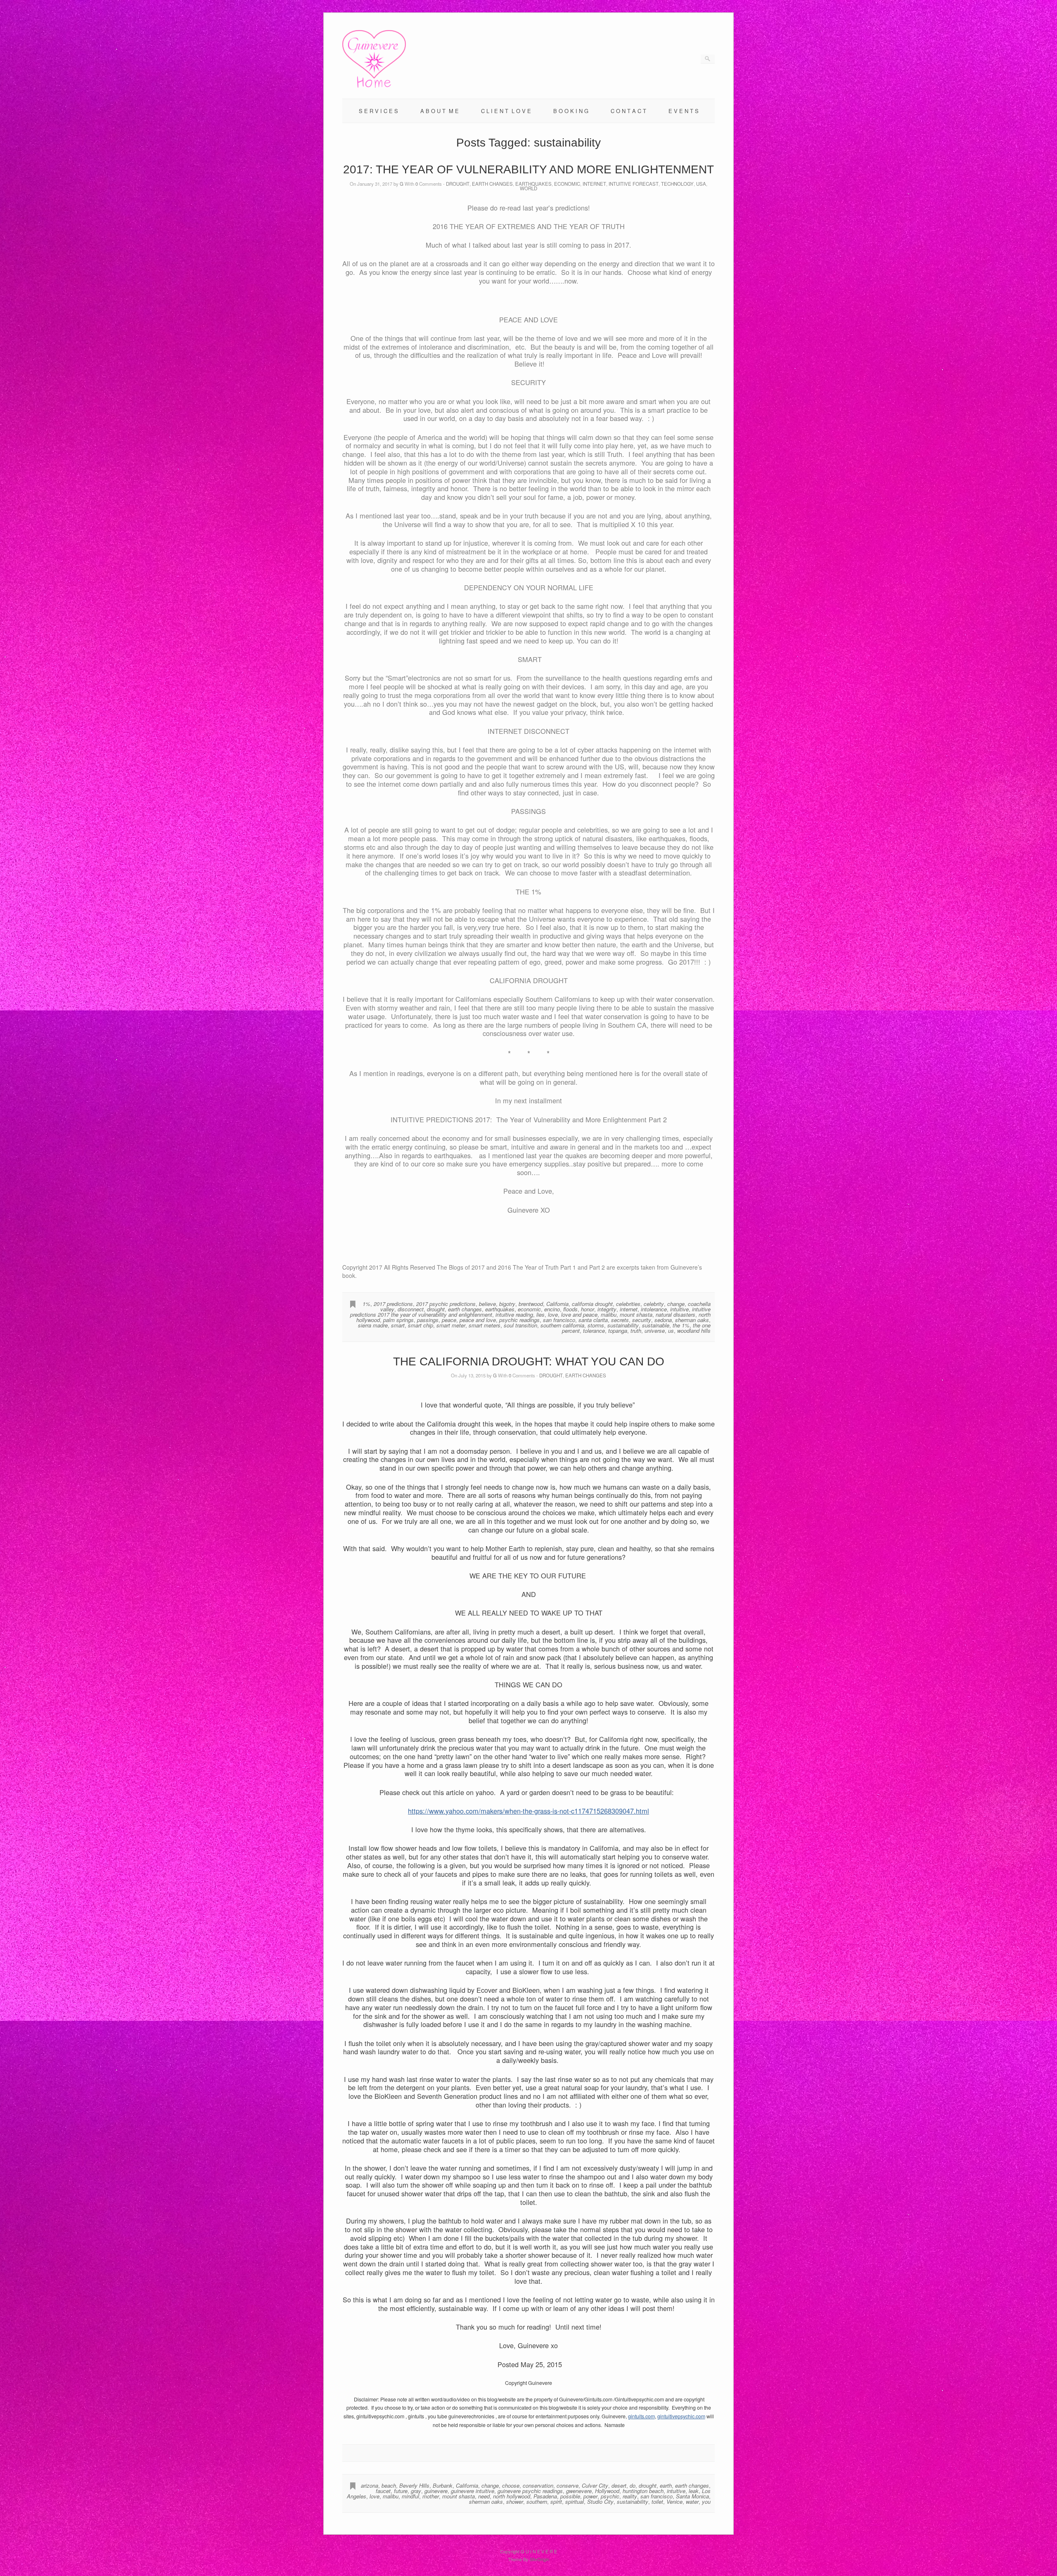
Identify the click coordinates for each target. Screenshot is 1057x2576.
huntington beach (643, 2491)
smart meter (451, 1325)
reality (630, 2496)
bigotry (507, 1304)
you (706, 2501)
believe (487, 1304)
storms (596, 1325)
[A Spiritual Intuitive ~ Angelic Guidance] (374, 86)
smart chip (421, 1325)
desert (619, 2485)
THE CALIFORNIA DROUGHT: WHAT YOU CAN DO (529, 1361)
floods (570, 1309)
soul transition (520, 1325)
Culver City (595, 2485)
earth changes (465, 1309)
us (671, 1331)
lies (540, 1314)
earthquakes (500, 1309)
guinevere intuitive (473, 2491)
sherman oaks (692, 1320)
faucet (383, 2491)
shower (515, 2501)
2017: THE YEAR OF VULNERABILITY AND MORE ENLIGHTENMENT (528, 169)
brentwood (531, 1304)
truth (636, 1331)
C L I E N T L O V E (506, 111)
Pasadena (545, 2496)
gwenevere (579, 2491)
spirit (556, 2501)
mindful (410, 2496)
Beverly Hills (414, 2485)
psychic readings (519, 1320)
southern (537, 2501)
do (633, 2485)
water (692, 2501)
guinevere (436, 2491)
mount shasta (636, 1314)
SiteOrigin (539, 2559)
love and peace (579, 1314)
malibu (609, 1314)
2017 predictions (393, 1304)
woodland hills (694, 1331)
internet (629, 1309)
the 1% (681, 1325)
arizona (370, 2485)
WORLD (528, 188)
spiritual (575, 2501)
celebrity (654, 1304)
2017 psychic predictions (446, 1304)
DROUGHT (458, 184)
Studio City (600, 2501)
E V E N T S (684, 111)
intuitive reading (514, 1314)
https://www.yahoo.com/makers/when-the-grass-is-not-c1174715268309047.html (528, 1811)
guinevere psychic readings (530, 2491)
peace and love (478, 1320)
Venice (674, 2501)
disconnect (411, 1309)
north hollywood (512, 2496)
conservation (538, 2485)
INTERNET (594, 184)
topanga (618, 1331)
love (553, 1314)
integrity (607, 1309)
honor (588, 1309)
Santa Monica (692, 2496)
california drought (592, 1304)
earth (666, 2485)
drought (436, 1309)
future (401, 2491)
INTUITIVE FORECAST (634, 184)
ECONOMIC (567, 184)
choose (511, 2485)
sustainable (656, 1325)
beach (389, 2485)
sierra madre (373, 1325)
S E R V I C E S (378, 111)
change (676, 1304)
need (484, 2496)
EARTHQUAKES (533, 184)
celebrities (628, 1304)
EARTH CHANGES (492, 184)
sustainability (623, 1325)
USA (701, 184)
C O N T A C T (628, 111)
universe (655, 1331)
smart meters (485, 1325)
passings (428, 1320)
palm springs (398, 1320)
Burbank (443, 2485)
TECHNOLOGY (677, 184)
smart (398, 1325)
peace (449, 1320)
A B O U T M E (440, 111)
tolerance (594, 1331)
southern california (562, 1325)
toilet (657, 2501)
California (557, 1304)
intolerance (654, 1309)
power (590, 2496)
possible (570, 2496)
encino (552, 1309)
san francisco (559, 1320)
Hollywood (607, 2491)
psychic (610, 2496)
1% (366, 1304)
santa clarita (593, 1320)
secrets (620, 1320)
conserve (568, 2485)
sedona (663, 1320)
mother (431, 2496)
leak (694, 2491)
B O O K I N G (571, 111)
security (642, 1320)
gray (416, 2491)
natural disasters (675, 1314)
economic (529, 1309)
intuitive (679, 1309)
